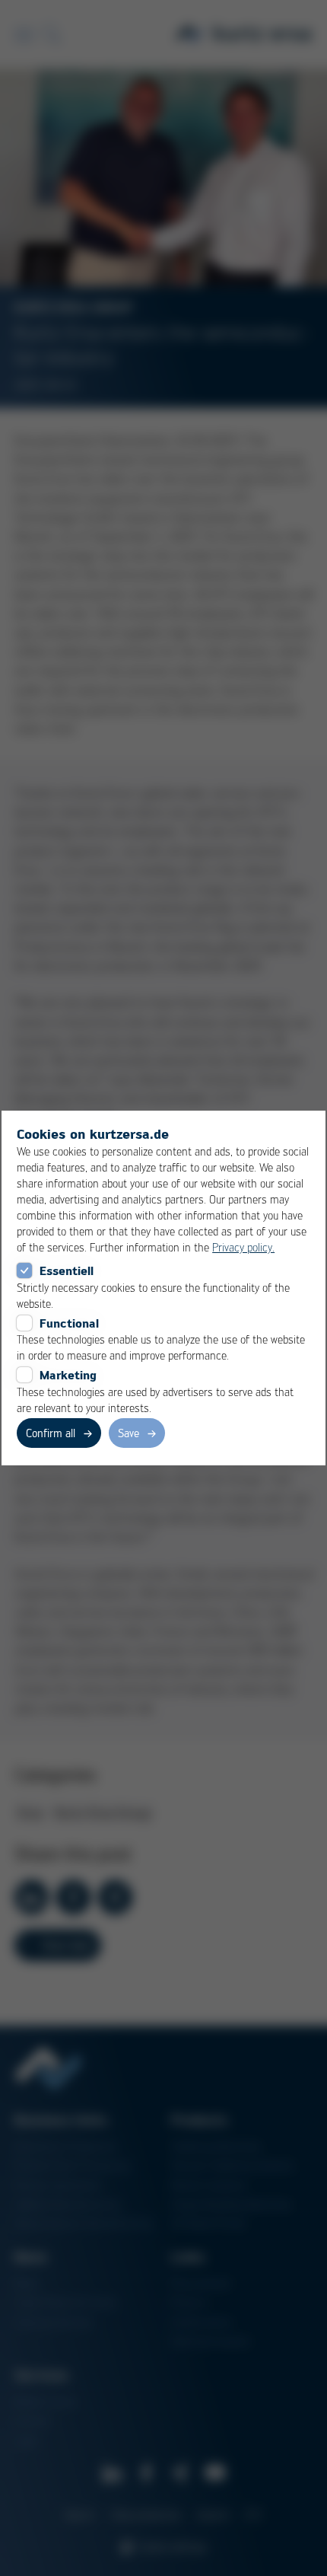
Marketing (68, 1375)
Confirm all (51, 1433)
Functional (69, 1323)
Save (129, 1433)
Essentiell (67, 1270)
